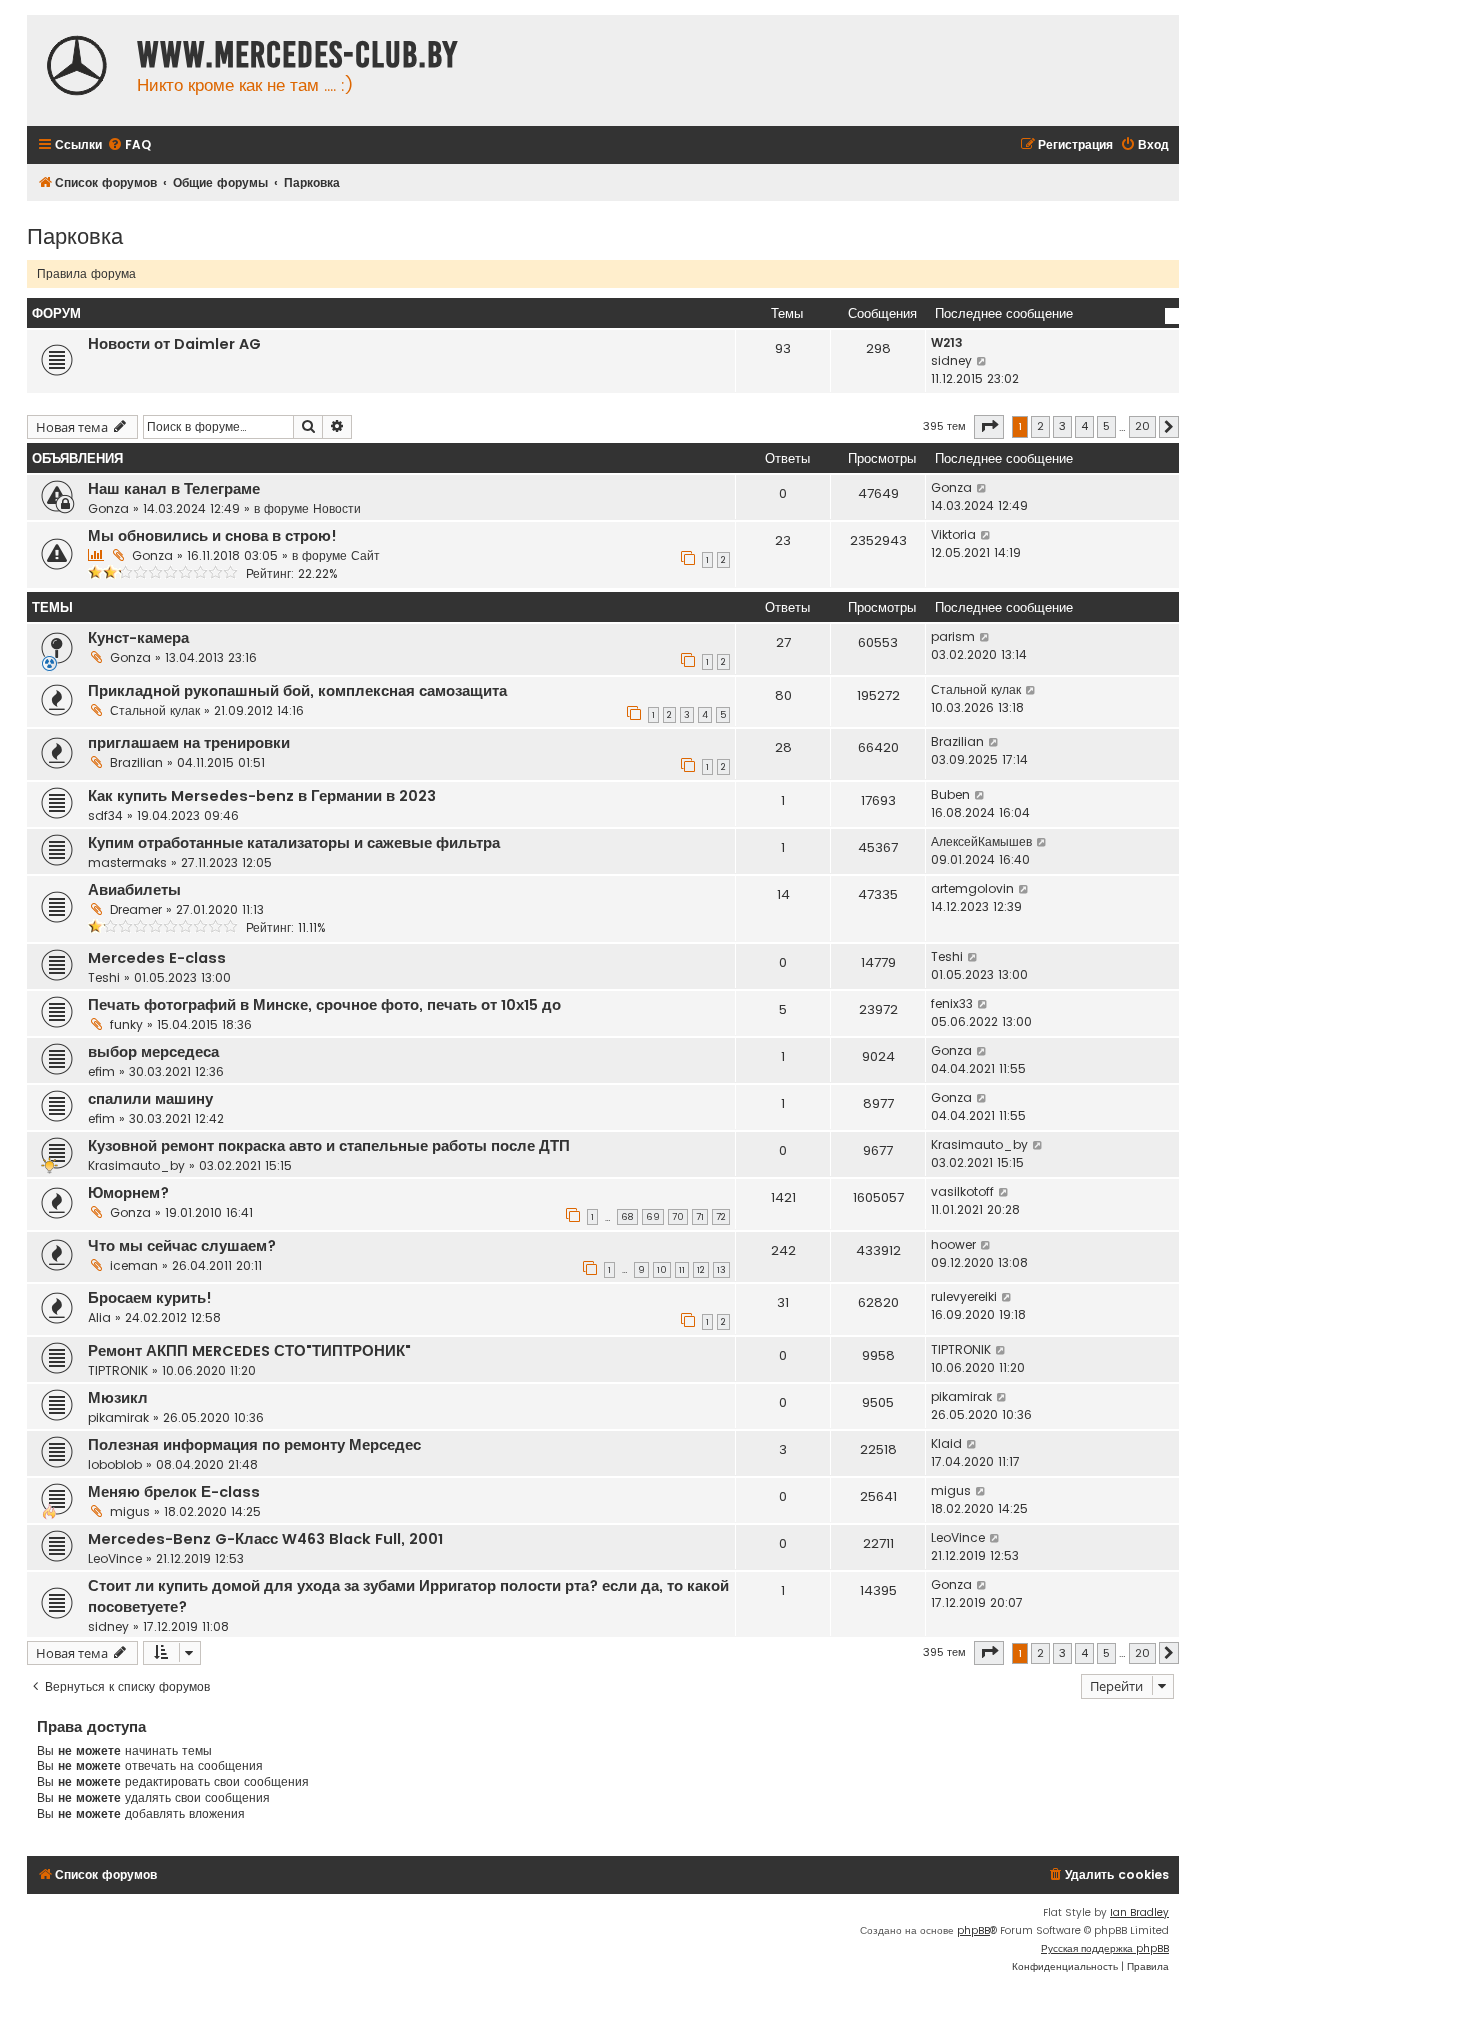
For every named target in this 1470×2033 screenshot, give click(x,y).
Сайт (365, 555)
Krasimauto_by (136, 1165)
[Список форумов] (77, 68)
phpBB (973, 1930)
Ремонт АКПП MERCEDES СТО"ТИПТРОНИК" (249, 1351)
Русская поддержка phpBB (1105, 1948)
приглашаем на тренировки (189, 743)
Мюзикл (118, 1398)
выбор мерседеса (153, 1052)
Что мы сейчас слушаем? (182, 1246)
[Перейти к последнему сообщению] (982, 488)
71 (700, 1217)
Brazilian (136, 762)
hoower (953, 1244)
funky (126, 1024)
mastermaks (127, 862)
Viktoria (953, 534)
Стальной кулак (155, 710)
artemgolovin (972, 888)
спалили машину (150, 1099)
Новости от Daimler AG (174, 344)
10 (662, 1270)
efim (101, 1071)
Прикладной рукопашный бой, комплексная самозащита (297, 691)
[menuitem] (129, 145)
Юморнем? (128, 1193)
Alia (99, 1317)
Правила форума (86, 273)
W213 (947, 342)
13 (721, 1270)
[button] (989, 427)
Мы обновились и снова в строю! (212, 536)
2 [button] (1040, 426)
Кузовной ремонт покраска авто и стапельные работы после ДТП (329, 1146)
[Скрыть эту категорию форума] (1172, 316)
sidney (951, 360)
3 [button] (1062, 426)
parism (953, 636)
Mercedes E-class (157, 958)
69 (653, 1217)
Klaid (946, 1443)
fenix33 (952, 1003)
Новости (337, 508)
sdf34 (105, 815)
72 (721, 1217)
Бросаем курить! (150, 1298)
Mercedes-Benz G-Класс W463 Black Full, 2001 (265, 1539)
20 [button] (1142, 426)
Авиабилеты (134, 890)
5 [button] (1106, 426)
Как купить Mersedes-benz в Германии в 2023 (262, 796)
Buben (950, 794)
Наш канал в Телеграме (174, 489)
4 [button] (1084, 426)
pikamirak (118, 1417)
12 (701, 1270)
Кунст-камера (138, 638)
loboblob (115, 1464)
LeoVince (115, 1558)
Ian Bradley (1139, 1912)
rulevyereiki (964, 1296)
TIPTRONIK (118, 1370)
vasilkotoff (962, 1191)
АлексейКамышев (981, 841)
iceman (134, 1265)
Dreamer (136, 909)
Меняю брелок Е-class (174, 1492)
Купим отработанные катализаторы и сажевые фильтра (294, 843)
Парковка (75, 234)
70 (678, 1217)
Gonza (108, 508)
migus (130, 1511)
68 (627, 1217)
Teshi (104, 977)
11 (682, 1270)
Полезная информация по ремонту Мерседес (254, 1445)
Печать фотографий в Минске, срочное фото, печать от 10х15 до (324, 1005)
